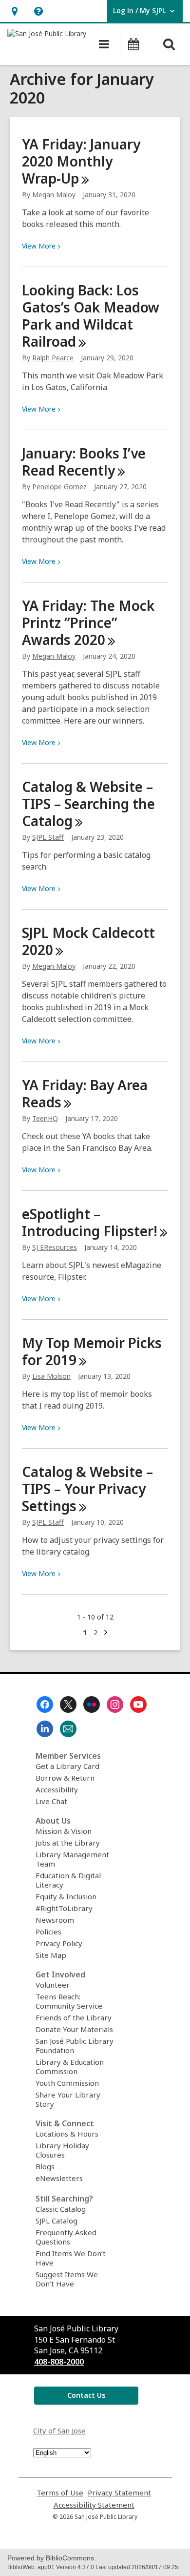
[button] (14, 11)
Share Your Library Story (68, 2099)
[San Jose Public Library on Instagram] (115, 1704)
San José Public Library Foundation (75, 2046)
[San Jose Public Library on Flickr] (92, 1704)
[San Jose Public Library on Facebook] (45, 1704)
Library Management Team (72, 1859)
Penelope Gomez (59, 487)
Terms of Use (60, 2493)
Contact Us (86, 2395)
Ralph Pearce (53, 358)
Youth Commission (67, 2083)
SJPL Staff (48, 837)
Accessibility (57, 1789)
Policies (48, 1932)
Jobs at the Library (68, 1843)
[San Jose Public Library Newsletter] (68, 1729)
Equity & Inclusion (66, 1896)
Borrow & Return (65, 1778)
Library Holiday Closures (62, 2150)
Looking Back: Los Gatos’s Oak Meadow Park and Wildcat (91, 316)
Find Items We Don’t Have (71, 2258)
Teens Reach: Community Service (69, 2001)
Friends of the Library (74, 2017)
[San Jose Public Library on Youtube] (138, 1704)
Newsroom (55, 1920)
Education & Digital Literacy (68, 1880)
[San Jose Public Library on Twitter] (68, 1704)
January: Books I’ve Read (84, 462)
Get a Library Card (67, 1766)
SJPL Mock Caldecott (88, 941)
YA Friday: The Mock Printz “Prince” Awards (88, 623)
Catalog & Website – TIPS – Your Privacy (87, 1489)
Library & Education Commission (70, 2067)
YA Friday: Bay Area (85, 1093)
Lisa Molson (51, 1376)
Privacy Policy (59, 1943)
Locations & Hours (67, 2134)
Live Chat (51, 1801)
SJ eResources (55, 1247)
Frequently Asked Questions (66, 2237)
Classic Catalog (61, 2209)
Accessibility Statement (94, 2505)
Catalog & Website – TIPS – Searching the (88, 804)
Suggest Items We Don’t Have (67, 2279)
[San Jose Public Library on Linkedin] (45, 1729)
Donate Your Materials (74, 2029)
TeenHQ (45, 1118)
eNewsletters (59, 2178)
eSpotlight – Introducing (90, 1222)
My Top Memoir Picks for (92, 1351)
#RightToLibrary (64, 1908)
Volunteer (53, 1985)
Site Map (51, 1955)
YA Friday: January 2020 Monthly (81, 161)
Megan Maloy (54, 195)
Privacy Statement (119, 2493)
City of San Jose (59, 2431)
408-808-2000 (59, 2362)
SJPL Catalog (57, 2221)
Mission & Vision (64, 1831)
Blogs (45, 2166)
